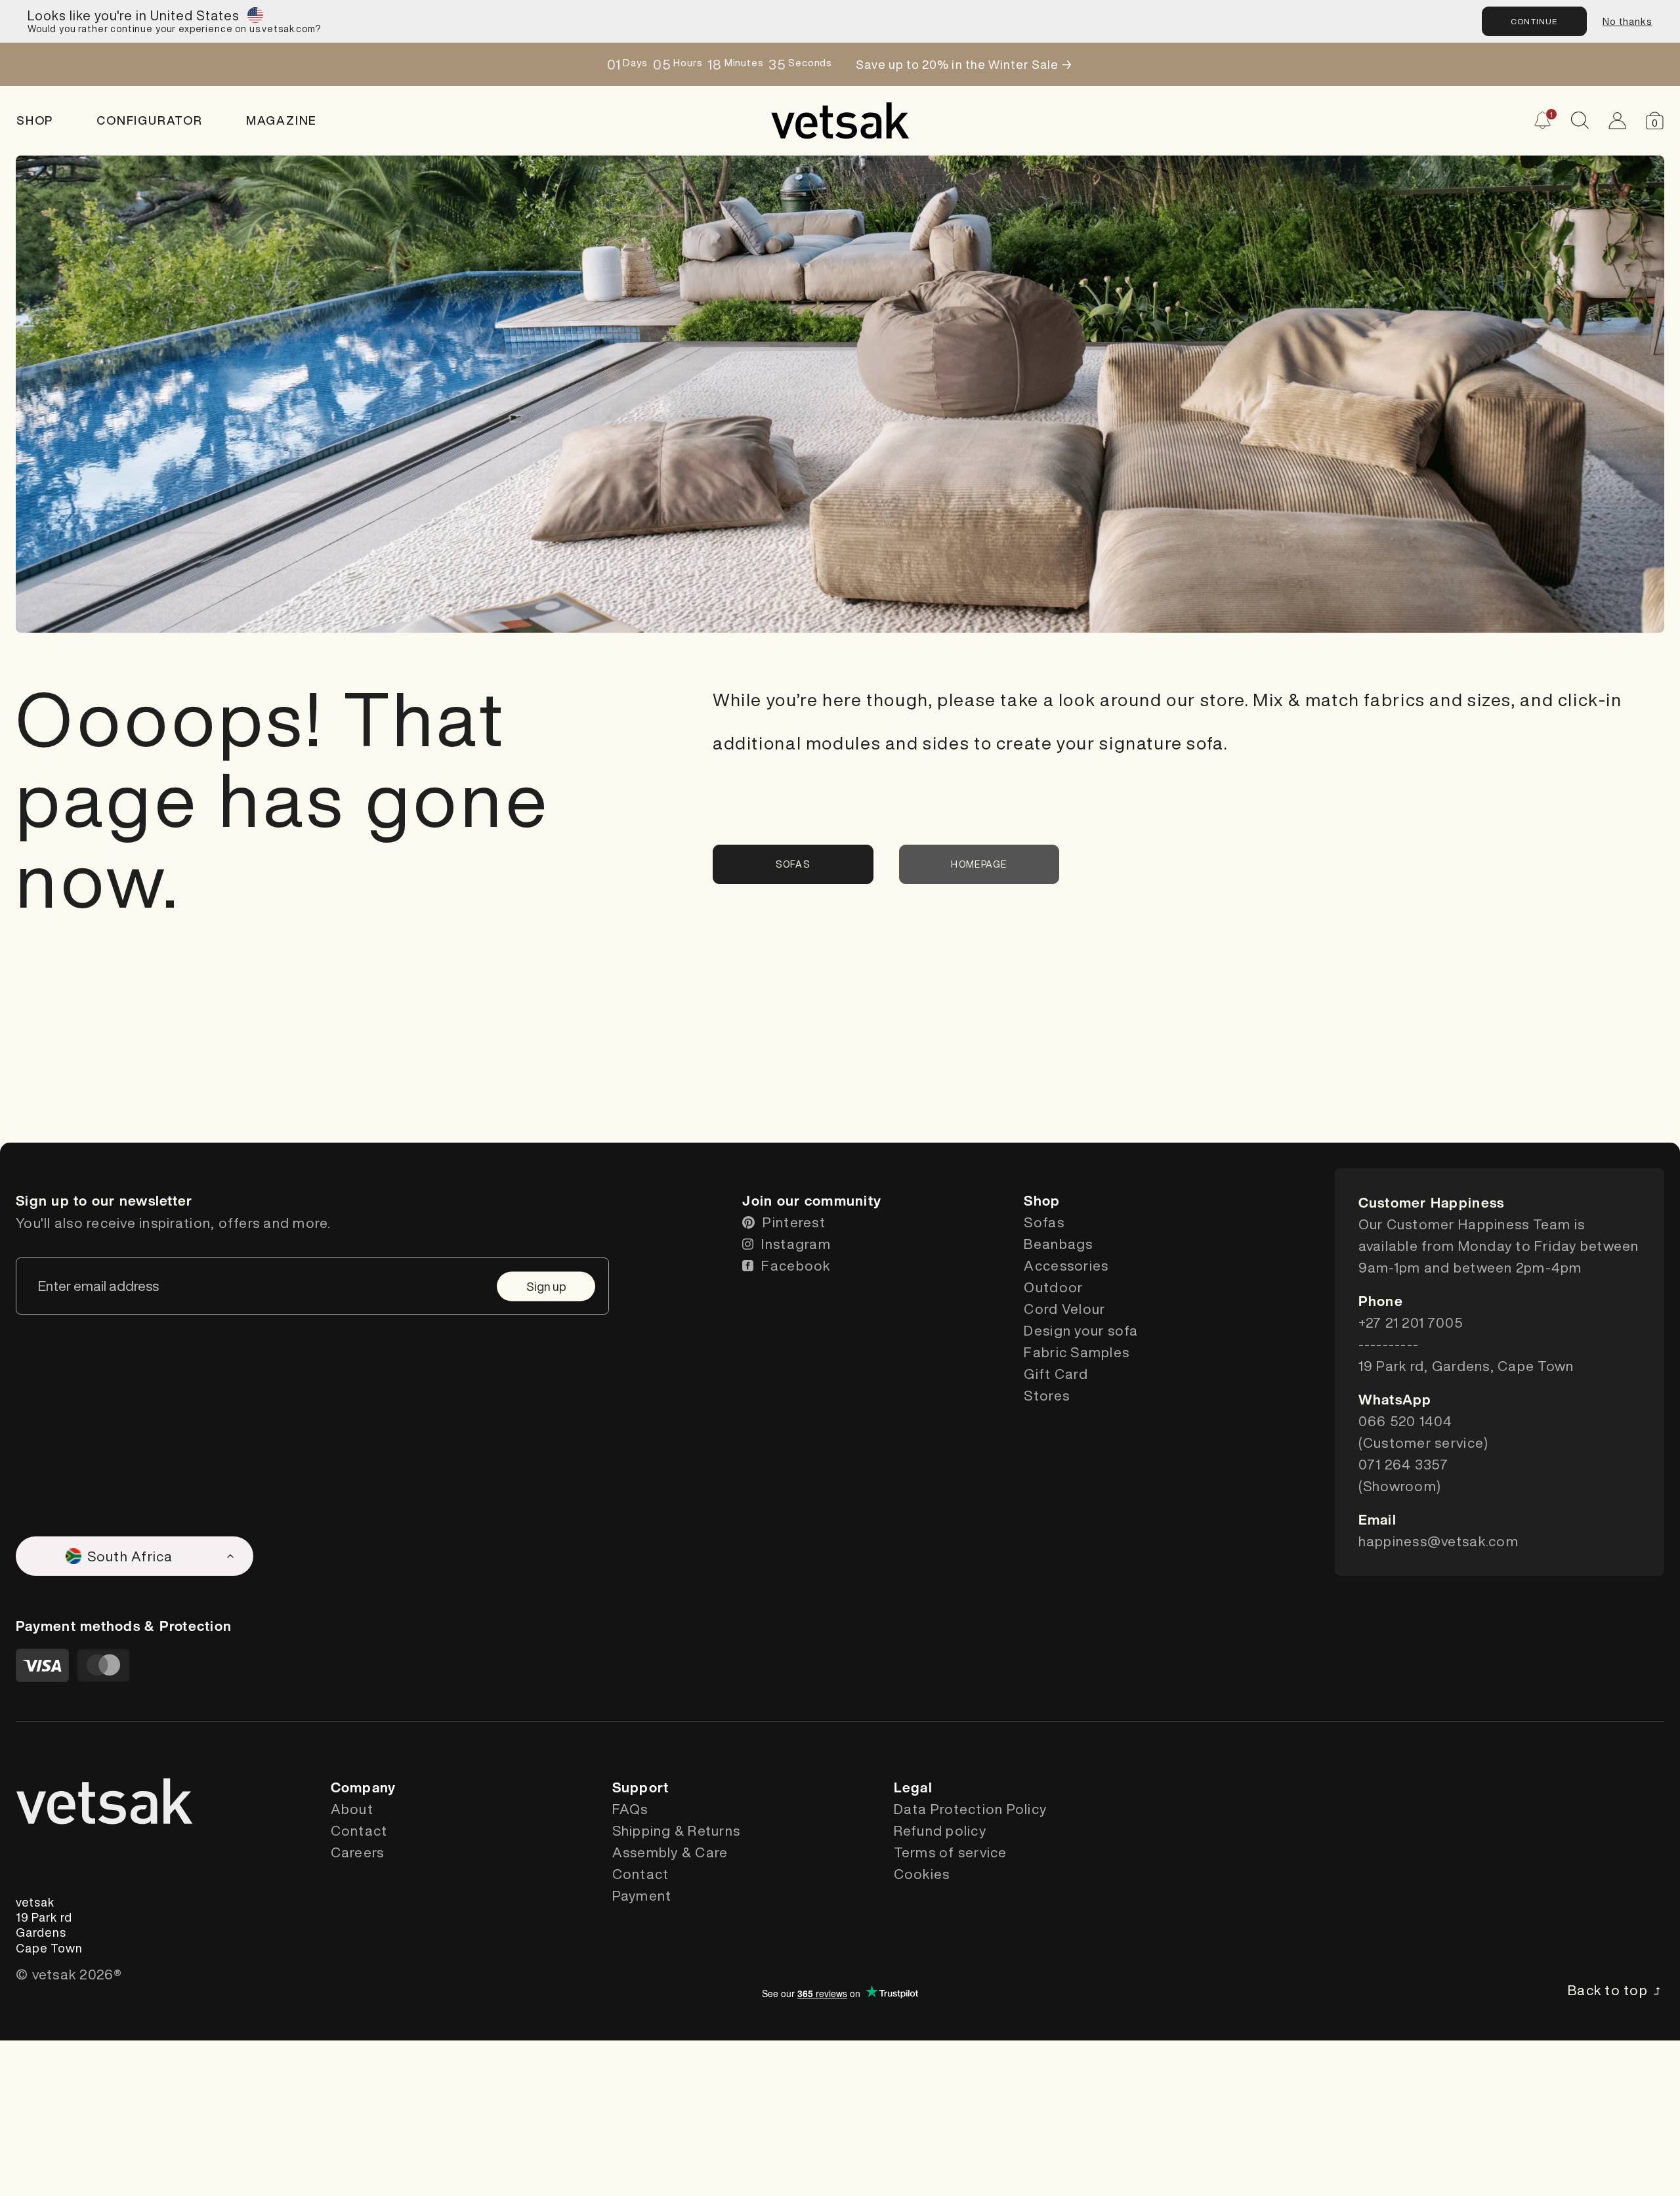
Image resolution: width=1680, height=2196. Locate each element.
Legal (913, 1787)
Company (364, 1787)
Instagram (796, 1244)
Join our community (812, 1201)
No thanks (1627, 21)
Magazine (282, 120)
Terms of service (951, 1852)
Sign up (546, 1286)
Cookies (922, 1874)
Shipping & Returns (677, 1831)
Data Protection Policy (971, 1809)
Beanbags (1058, 1244)
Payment (642, 1896)
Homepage (979, 864)
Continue (1534, 21)
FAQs (630, 1809)
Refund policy (940, 1831)
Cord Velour (1064, 1309)
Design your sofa (1081, 1331)
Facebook (796, 1266)
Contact (359, 1831)
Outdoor (1053, 1287)
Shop (35, 120)
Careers (358, 1852)
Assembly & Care (670, 1852)
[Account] (1617, 120)
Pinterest (794, 1222)
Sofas (793, 864)
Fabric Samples (1077, 1352)
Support (641, 1787)
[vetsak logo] (840, 121)
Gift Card (1056, 1374)
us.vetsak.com (282, 29)
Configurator (150, 120)
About (352, 1809)
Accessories (1066, 1266)
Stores (1047, 1396)
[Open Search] (1580, 120)
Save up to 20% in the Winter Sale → (964, 64)
